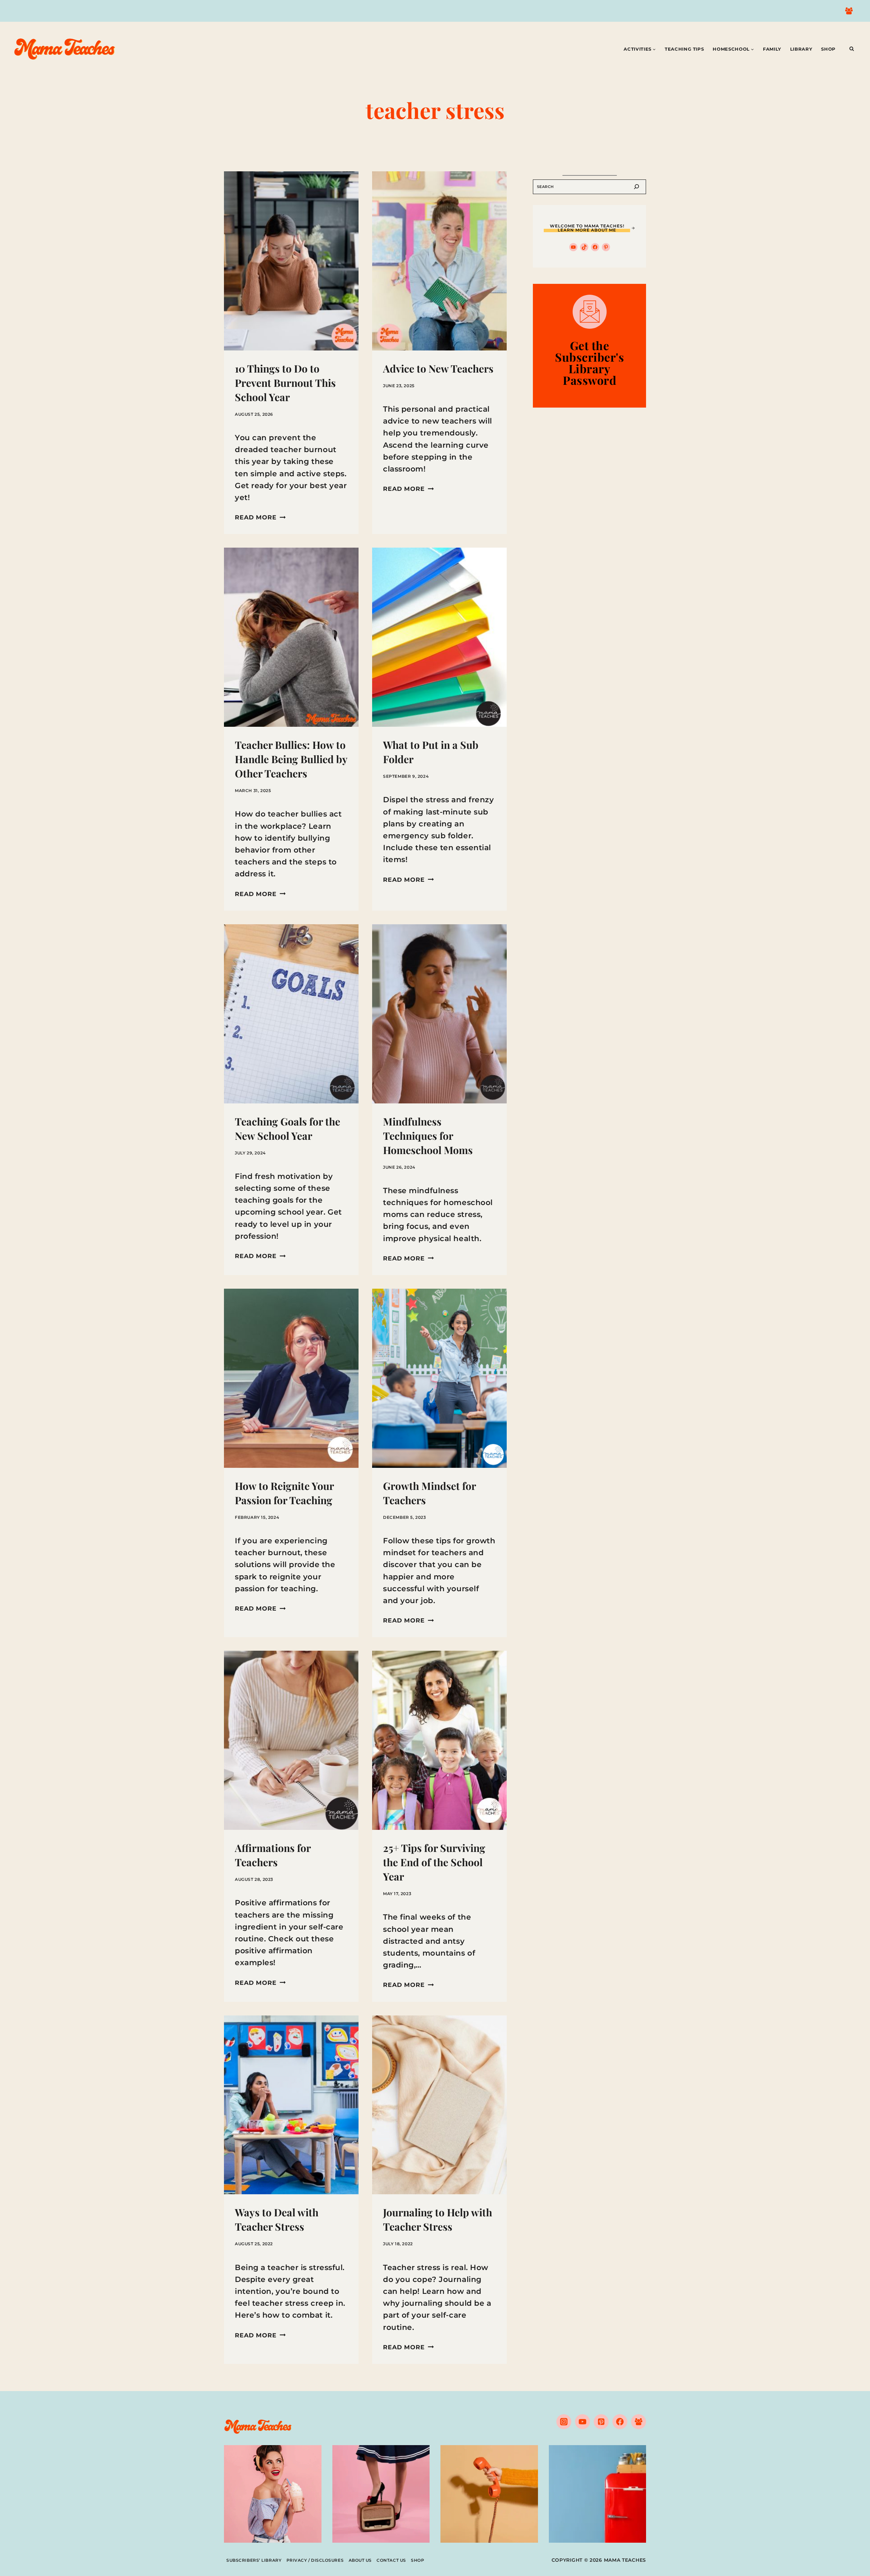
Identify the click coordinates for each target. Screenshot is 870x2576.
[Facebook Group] (849, 11)
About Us (360, 2560)
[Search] (637, 187)
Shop (828, 49)
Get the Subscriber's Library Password (589, 363)
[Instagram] (564, 2422)
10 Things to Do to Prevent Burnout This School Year (285, 383)
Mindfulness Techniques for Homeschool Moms (428, 1136)
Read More (260, 517)
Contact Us (391, 2560)
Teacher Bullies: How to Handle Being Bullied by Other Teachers (291, 759)
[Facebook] (620, 2422)
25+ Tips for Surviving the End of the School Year (434, 1862)
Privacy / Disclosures (315, 2560)
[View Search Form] (852, 49)
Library (801, 49)
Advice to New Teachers (438, 368)
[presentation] (291, 261)
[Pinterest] (601, 2422)
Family (772, 49)
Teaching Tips (684, 49)
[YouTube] (582, 2422)
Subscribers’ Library (254, 2560)
